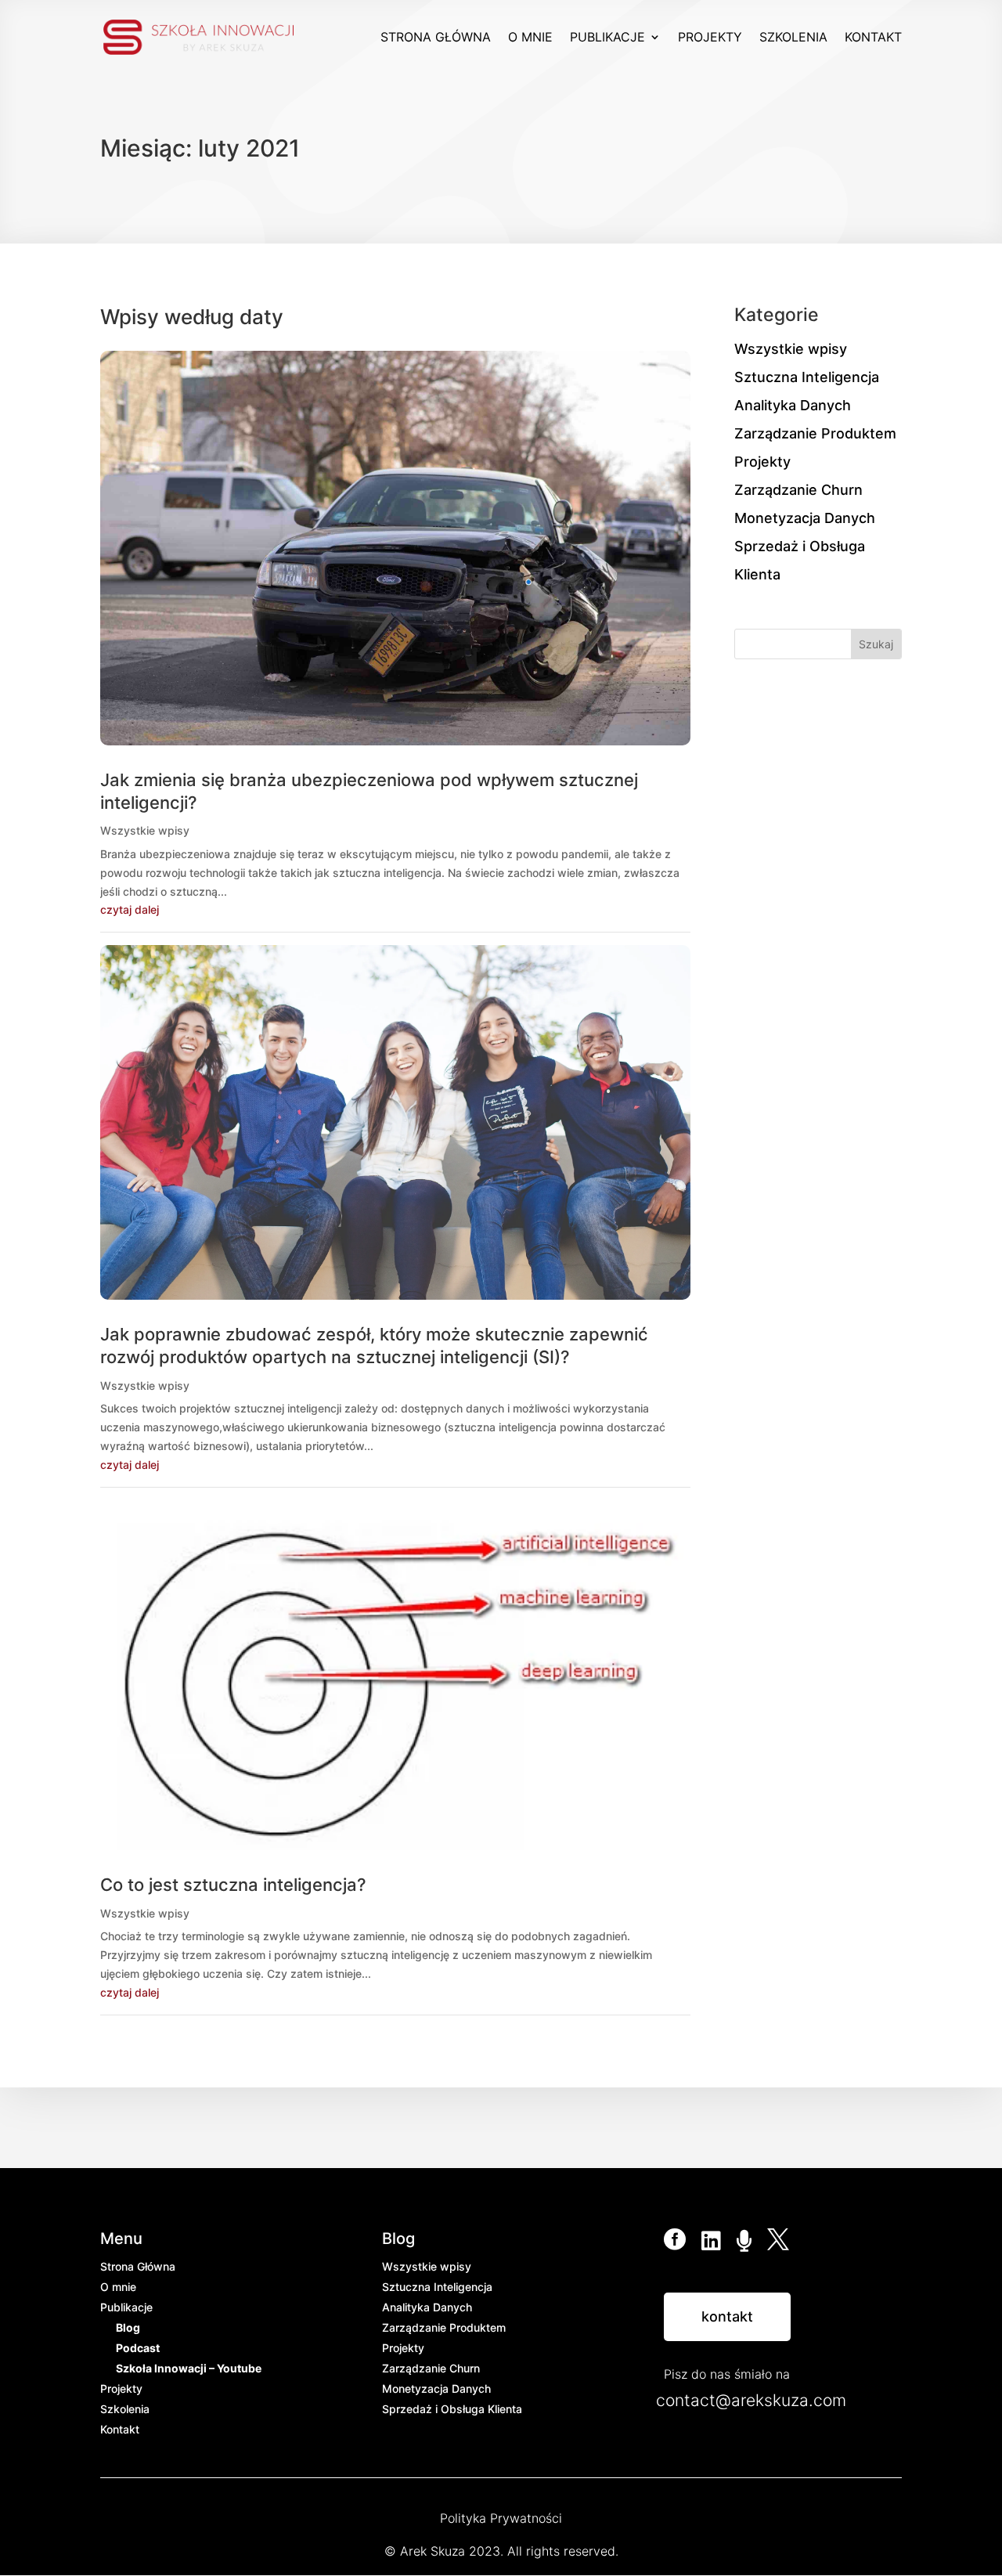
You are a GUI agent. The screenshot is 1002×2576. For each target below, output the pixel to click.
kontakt (727, 2316)
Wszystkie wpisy (145, 830)
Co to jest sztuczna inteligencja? (233, 1885)
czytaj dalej (130, 909)
